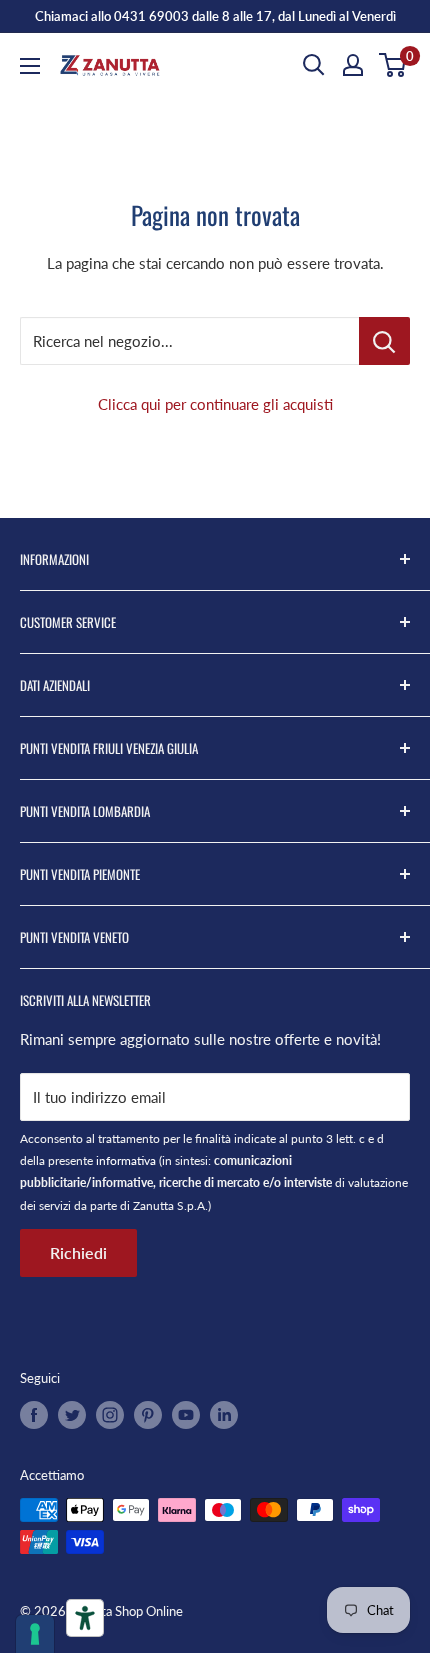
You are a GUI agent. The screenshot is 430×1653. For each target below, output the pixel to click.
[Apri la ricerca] (314, 65)
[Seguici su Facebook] (34, 1415)
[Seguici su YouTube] (186, 1415)
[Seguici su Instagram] (110, 1415)
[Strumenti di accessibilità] (85, 1618)
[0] (393, 65)
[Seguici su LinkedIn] (224, 1415)
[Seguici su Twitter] (72, 1415)
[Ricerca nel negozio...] (384, 341)
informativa (126, 1160)
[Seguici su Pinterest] (148, 1415)
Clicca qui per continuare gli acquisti (215, 404)
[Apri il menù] (30, 66)
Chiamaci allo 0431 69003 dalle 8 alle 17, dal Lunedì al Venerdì (215, 16)
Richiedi (78, 1252)
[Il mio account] (353, 65)
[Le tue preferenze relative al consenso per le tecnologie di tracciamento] (35, 1634)
